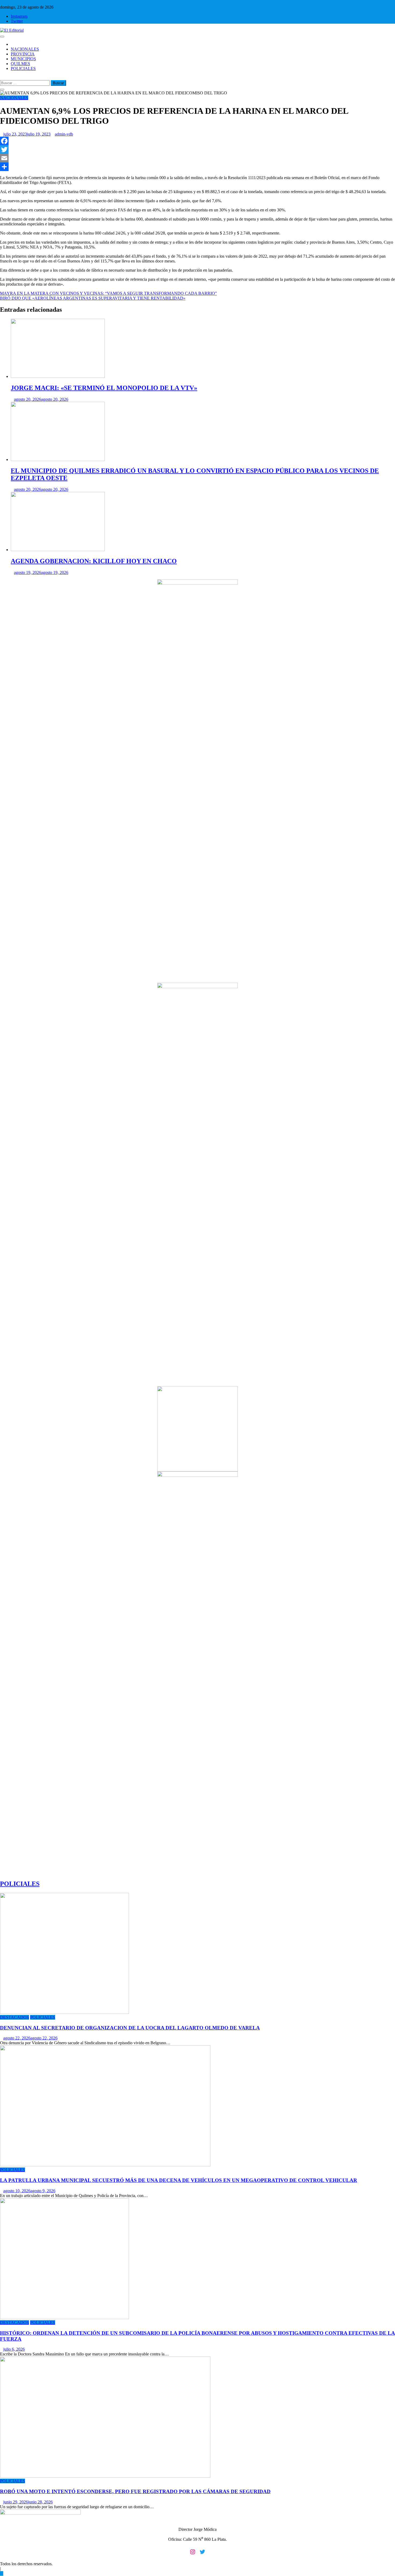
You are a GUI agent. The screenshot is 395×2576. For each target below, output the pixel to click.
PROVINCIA (23, 54)
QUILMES (20, 64)
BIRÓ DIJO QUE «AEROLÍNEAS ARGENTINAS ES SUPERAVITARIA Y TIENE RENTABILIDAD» (93, 298)
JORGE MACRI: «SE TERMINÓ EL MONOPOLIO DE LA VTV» (104, 388)
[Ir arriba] (2, 2573)
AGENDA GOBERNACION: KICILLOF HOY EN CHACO (94, 561)
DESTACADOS (15, 2017)
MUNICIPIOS (23, 59)
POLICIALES (23, 68)
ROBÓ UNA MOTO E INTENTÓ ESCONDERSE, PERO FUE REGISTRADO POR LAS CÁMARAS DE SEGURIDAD (135, 2491)
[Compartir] (198, 167)
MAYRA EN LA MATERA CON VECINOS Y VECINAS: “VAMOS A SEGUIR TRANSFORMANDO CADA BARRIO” (108, 293)
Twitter (17, 21)
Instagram (19, 16)
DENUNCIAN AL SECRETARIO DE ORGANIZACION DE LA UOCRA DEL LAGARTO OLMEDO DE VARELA (130, 2028)
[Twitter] (198, 150)
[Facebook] (198, 141)
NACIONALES (25, 49)
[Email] (198, 158)
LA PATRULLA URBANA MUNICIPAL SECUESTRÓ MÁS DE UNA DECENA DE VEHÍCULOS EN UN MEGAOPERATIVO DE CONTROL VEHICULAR (179, 2180)
